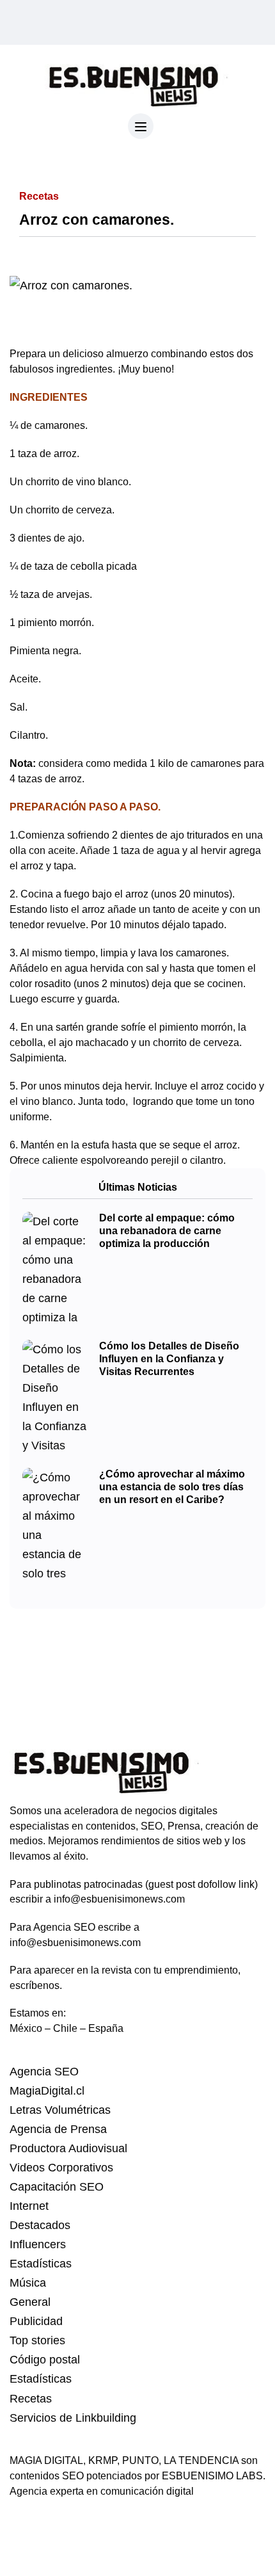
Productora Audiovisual (68, 2148)
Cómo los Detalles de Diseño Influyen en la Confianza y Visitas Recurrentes (169, 1359)
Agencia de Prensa (58, 2129)
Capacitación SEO (57, 2187)
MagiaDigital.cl (47, 2091)
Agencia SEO (44, 2072)
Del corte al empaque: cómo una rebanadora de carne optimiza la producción (167, 1231)
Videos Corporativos (61, 2168)
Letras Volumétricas (60, 2110)
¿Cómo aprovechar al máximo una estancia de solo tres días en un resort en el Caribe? (172, 1487)
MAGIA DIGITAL (46, 2460)
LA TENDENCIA (201, 2460)
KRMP (103, 2460)
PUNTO (140, 2460)
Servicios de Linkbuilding (73, 2418)
